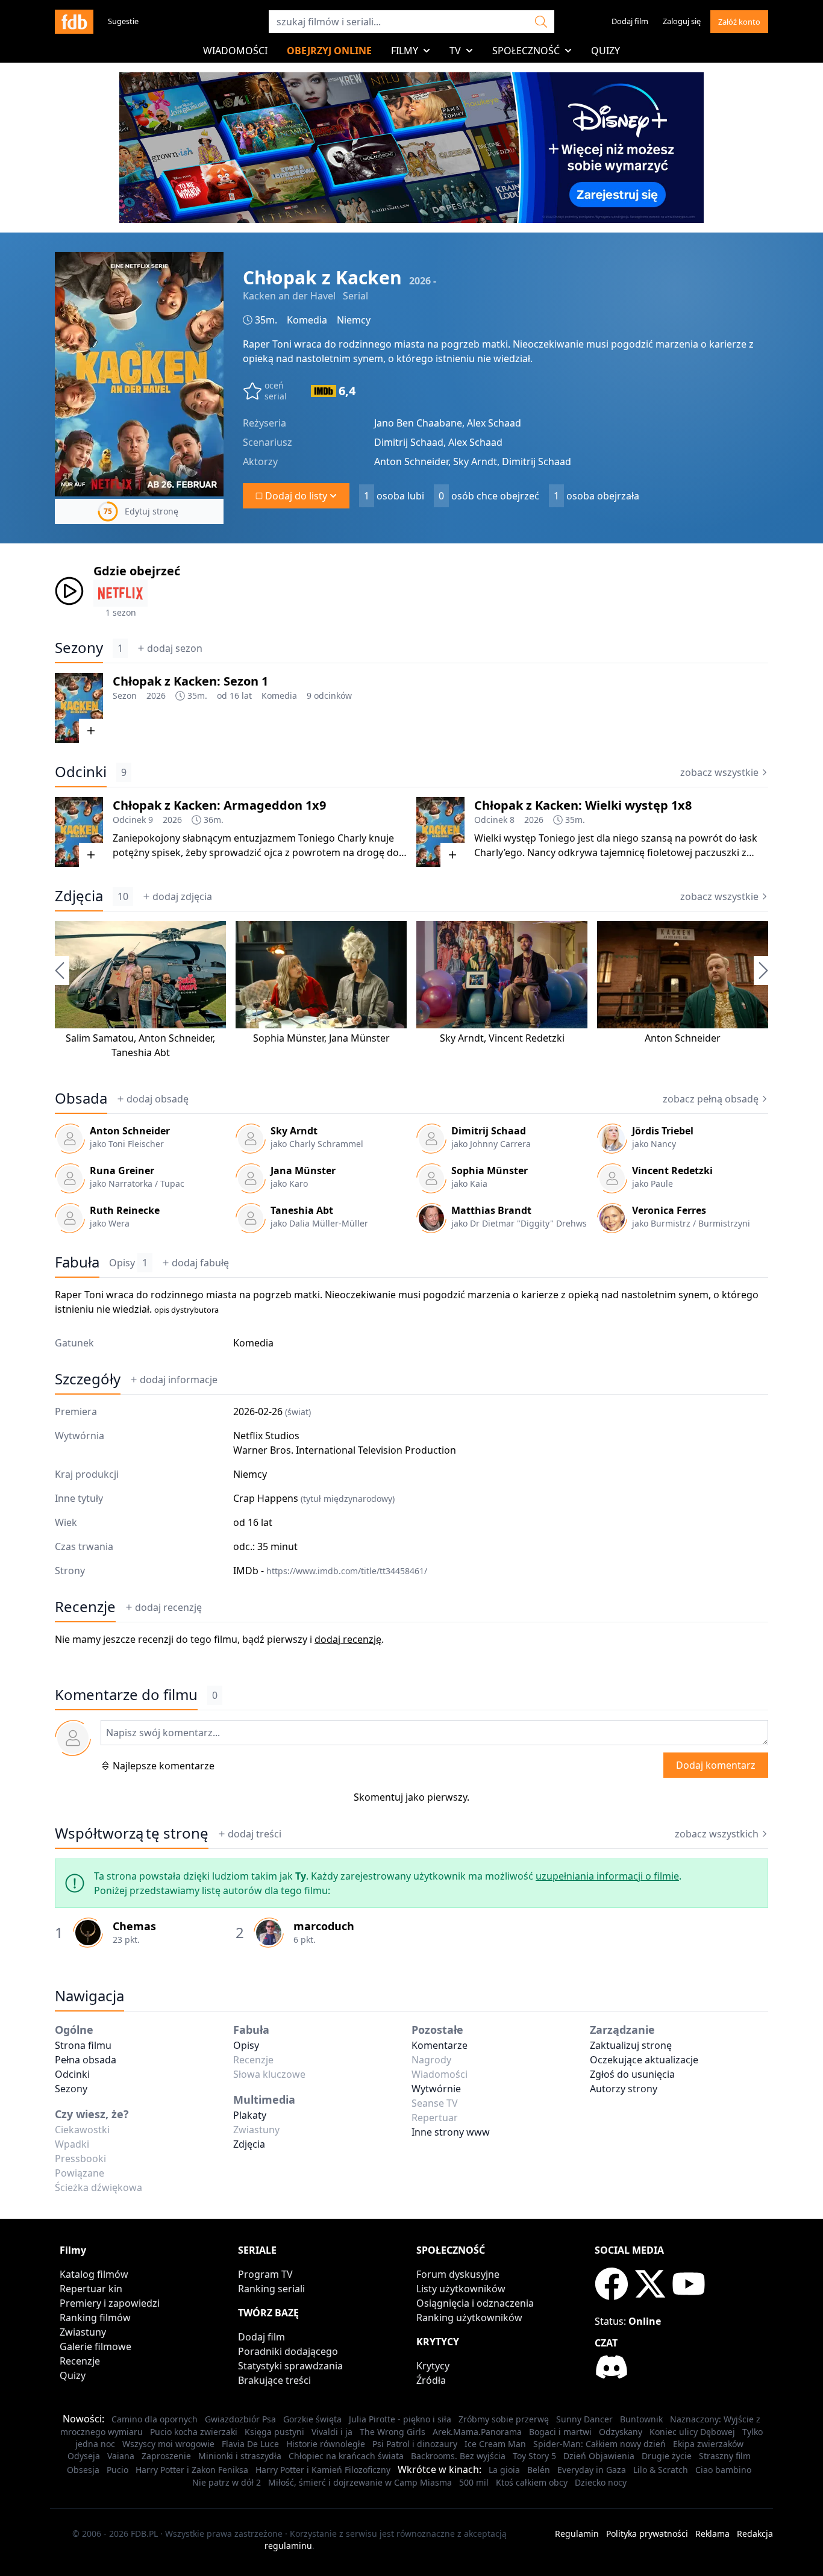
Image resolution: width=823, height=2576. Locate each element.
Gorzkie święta (312, 2419)
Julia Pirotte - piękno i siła (400, 2419)
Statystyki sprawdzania (290, 2366)
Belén (539, 2470)
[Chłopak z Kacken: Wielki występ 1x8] (440, 832)
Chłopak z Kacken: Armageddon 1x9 (219, 805)
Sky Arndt (462, 1038)
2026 (156, 696)
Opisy (128, 1263)
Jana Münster (359, 1038)
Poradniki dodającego (288, 2351)
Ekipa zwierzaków (708, 2444)
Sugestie (123, 21)
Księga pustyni (274, 2432)
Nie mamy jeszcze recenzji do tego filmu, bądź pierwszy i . (219, 1639)
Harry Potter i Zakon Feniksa (192, 2470)
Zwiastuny (83, 2332)
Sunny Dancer (584, 2419)
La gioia (504, 2470)
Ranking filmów (95, 2318)
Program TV (265, 2274)
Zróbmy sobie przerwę (504, 2419)
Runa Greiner (122, 1171)
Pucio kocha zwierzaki (194, 2432)
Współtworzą (132, 1833)
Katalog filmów (94, 2274)
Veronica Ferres (669, 1210)
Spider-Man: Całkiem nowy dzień (599, 2444)
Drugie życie (667, 2456)
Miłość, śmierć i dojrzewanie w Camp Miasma (360, 2482)
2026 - (423, 281)
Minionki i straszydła (240, 2456)
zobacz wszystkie (719, 772)
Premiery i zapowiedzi (110, 2303)
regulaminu (288, 2546)
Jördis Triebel (663, 1131)
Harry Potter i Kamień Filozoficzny (323, 2470)
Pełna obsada (86, 2060)
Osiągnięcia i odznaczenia (475, 2303)
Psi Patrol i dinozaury (415, 2444)
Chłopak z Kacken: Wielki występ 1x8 (583, 805)
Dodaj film (630, 21)
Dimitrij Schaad (489, 1131)
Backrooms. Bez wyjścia (458, 2456)
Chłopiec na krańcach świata (346, 2456)
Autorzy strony (624, 2089)
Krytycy (433, 2366)
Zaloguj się (682, 21)
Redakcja (755, 2534)
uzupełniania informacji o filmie (607, 1876)
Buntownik (641, 2419)
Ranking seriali (271, 2289)
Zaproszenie (166, 2456)
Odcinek (129, 820)
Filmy (405, 51)
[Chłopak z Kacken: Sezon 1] (79, 708)
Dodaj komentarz (716, 1765)
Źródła (431, 2380)
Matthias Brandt (491, 1210)
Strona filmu (83, 2045)
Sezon (125, 696)
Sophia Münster (289, 1038)
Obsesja (83, 2470)
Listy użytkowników (461, 2289)
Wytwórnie (436, 2089)
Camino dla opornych (155, 2419)
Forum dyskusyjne (458, 2274)
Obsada (81, 1098)
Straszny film (725, 2456)
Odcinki (81, 772)
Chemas (134, 1926)
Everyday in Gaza (592, 2470)
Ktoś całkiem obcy (532, 2482)
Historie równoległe (326, 2444)
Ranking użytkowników (469, 2318)
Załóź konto (739, 22)
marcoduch (324, 1926)
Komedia (307, 320)
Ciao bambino (723, 2470)
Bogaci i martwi (560, 2432)
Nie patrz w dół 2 (227, 2482)
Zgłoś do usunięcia (632, 2074)
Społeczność (526, 51)
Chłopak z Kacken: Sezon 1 (190, 681)
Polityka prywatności (647, 2534)
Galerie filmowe (95, 2346)
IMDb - (330, 1571)
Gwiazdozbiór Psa (240, 2419)
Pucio (117, 2470)
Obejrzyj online (329, 51)
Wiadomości (235, 51)
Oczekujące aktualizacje (644, 2060)
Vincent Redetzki (527, 1038)
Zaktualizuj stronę (631, 2045)
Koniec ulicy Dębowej (692, 2432)
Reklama (712, 2534)
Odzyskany (621, 2432)
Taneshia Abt (141, 1052)
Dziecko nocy (601, 2482)
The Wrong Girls (393, 2432)
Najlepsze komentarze (164, 1766)
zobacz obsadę (711, 1099)
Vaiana (121, 2456)
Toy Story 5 (534, 2456)
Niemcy (354, 320)
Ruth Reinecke (125, 1210)
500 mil (474, 2482)
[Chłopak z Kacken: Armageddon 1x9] (79, 832)
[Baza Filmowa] (74, 22)
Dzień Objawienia (599, 2456)
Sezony (79, 648)
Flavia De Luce (250, 2444)
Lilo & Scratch (661, 2470)
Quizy (606, 51)
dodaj (175, 648)
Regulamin (577, 2534)
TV (455, 51)
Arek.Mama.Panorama (477, 2432)
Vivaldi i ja (332, 2432)
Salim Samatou (100, 1038)
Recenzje (85, 1607)
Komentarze (440, 2045)
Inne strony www (451, 2132)
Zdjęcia (79, 896)
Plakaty (250, 2115)
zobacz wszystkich (717, 1834)
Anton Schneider (176, 1038)
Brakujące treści (274, 2380)
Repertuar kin (91, 2289)
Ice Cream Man (495, 2444)
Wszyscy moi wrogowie (168, 2444)
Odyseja (84, 2456)
